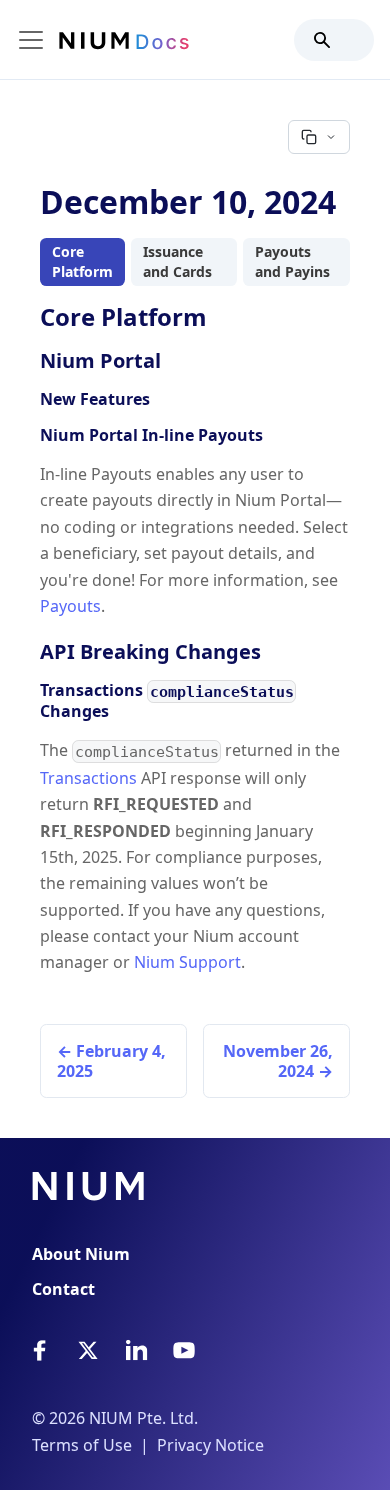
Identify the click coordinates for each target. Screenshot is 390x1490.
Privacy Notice (210, 1445)
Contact (63, 1289)
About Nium (81, 1254)
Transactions (88, 778)
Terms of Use (82, 1445)
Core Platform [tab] (82, 261)
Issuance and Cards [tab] (177, 261)
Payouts (70, 606)
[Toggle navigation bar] (31, 40)
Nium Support (187, 962)
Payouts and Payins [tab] (292, 261)
